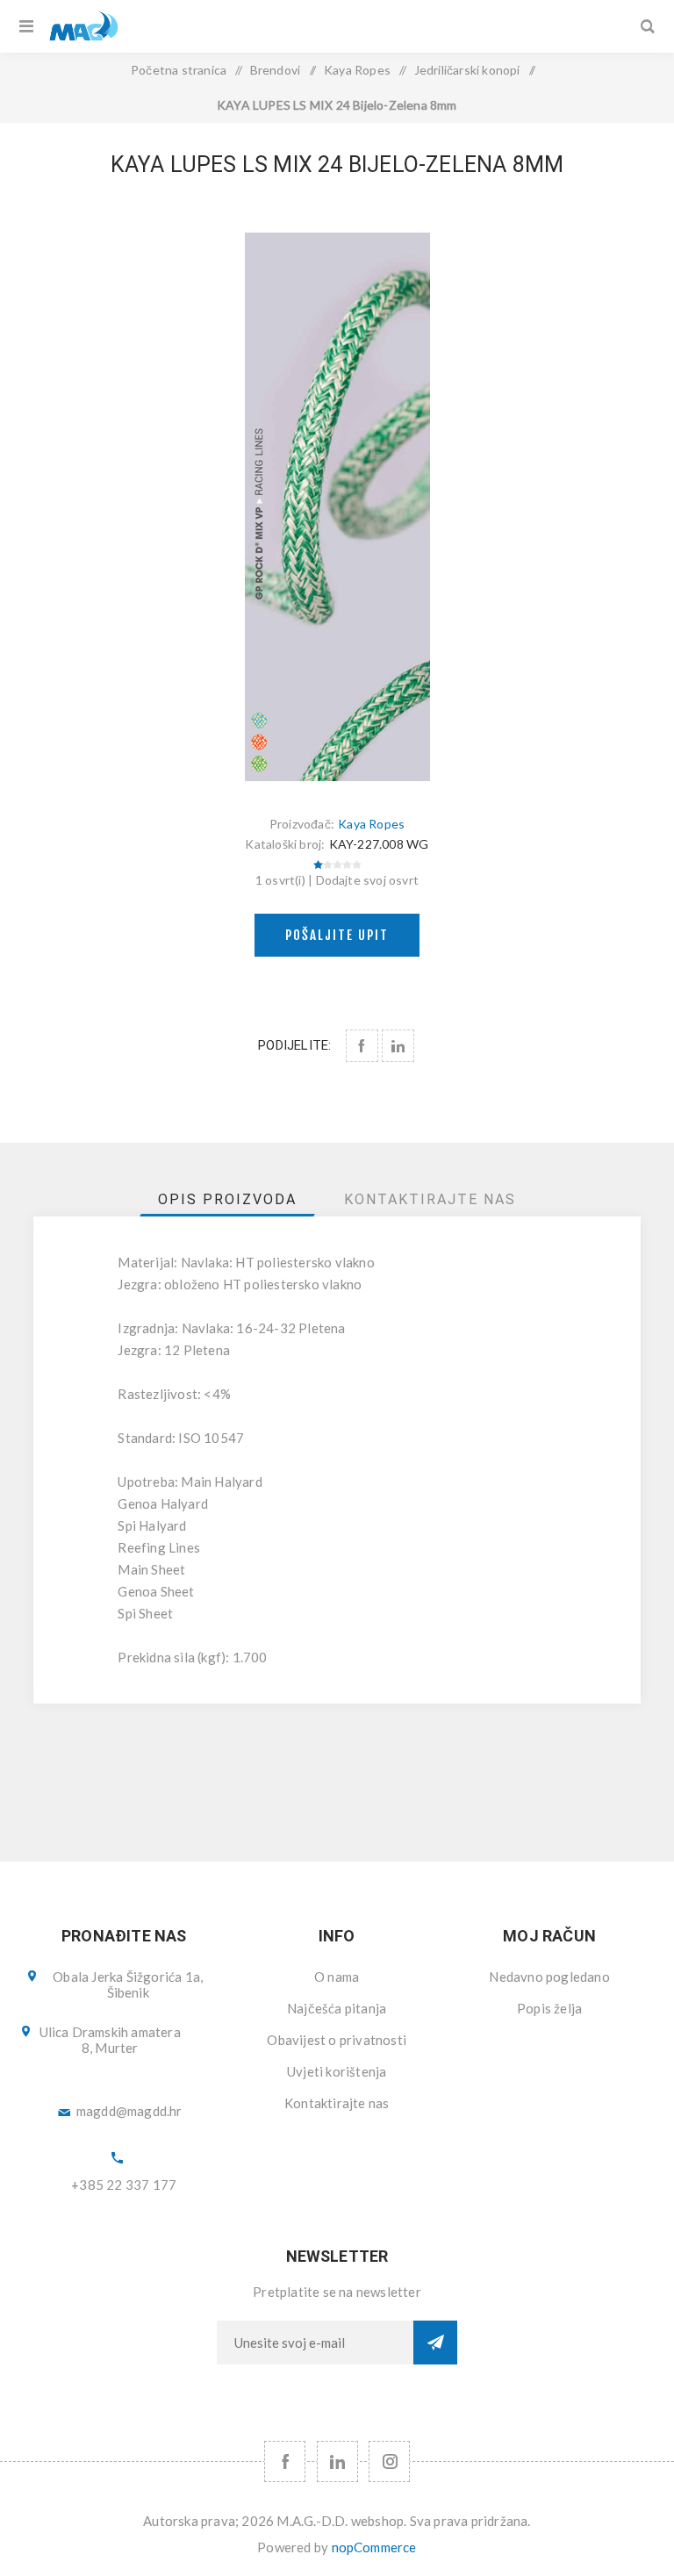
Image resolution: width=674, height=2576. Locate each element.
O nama (337, 1977)
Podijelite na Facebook (362, 1046)
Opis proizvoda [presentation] (227, 1199)
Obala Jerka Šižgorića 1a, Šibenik (128, 1984)
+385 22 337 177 (124, 2185)
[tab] (227, 1199)
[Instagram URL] (389, 2461)
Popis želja (549, 2008)
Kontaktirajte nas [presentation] (430, 1199)
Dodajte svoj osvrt (368, 880)
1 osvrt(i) (280, 880)
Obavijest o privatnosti (337, 2040)
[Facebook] (285, 2461)
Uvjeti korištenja (337, 2071)
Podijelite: (294, 1045)
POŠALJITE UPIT (337, 935)
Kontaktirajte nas (337, 2103)
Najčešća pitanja (337, 2008)
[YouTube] (337, 2461)
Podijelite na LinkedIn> (398, 1046)
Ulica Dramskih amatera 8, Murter (110, 2040)
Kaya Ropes (371, 824)
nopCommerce (374, 2547)
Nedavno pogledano (549, 1977)
